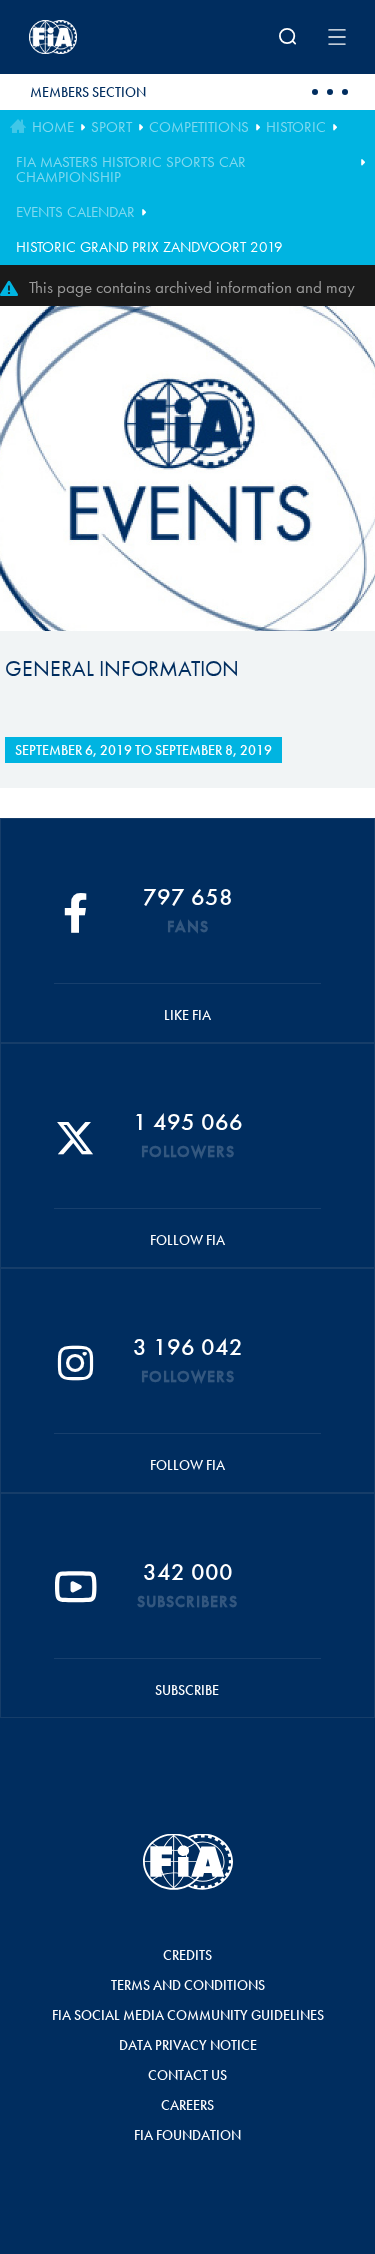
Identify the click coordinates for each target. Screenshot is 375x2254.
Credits (187, 1955)
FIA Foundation (187, 2135)
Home (53, 127)
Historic (296, 127)
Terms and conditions (188, 1985)
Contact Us (187, 2075)
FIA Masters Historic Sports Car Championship (131, 169)
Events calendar (75, 212)
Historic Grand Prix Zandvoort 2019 (149, 247)
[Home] (87, 37)
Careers (187, 2105)
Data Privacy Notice (188, 2045)
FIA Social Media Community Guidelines (188, 2015)
